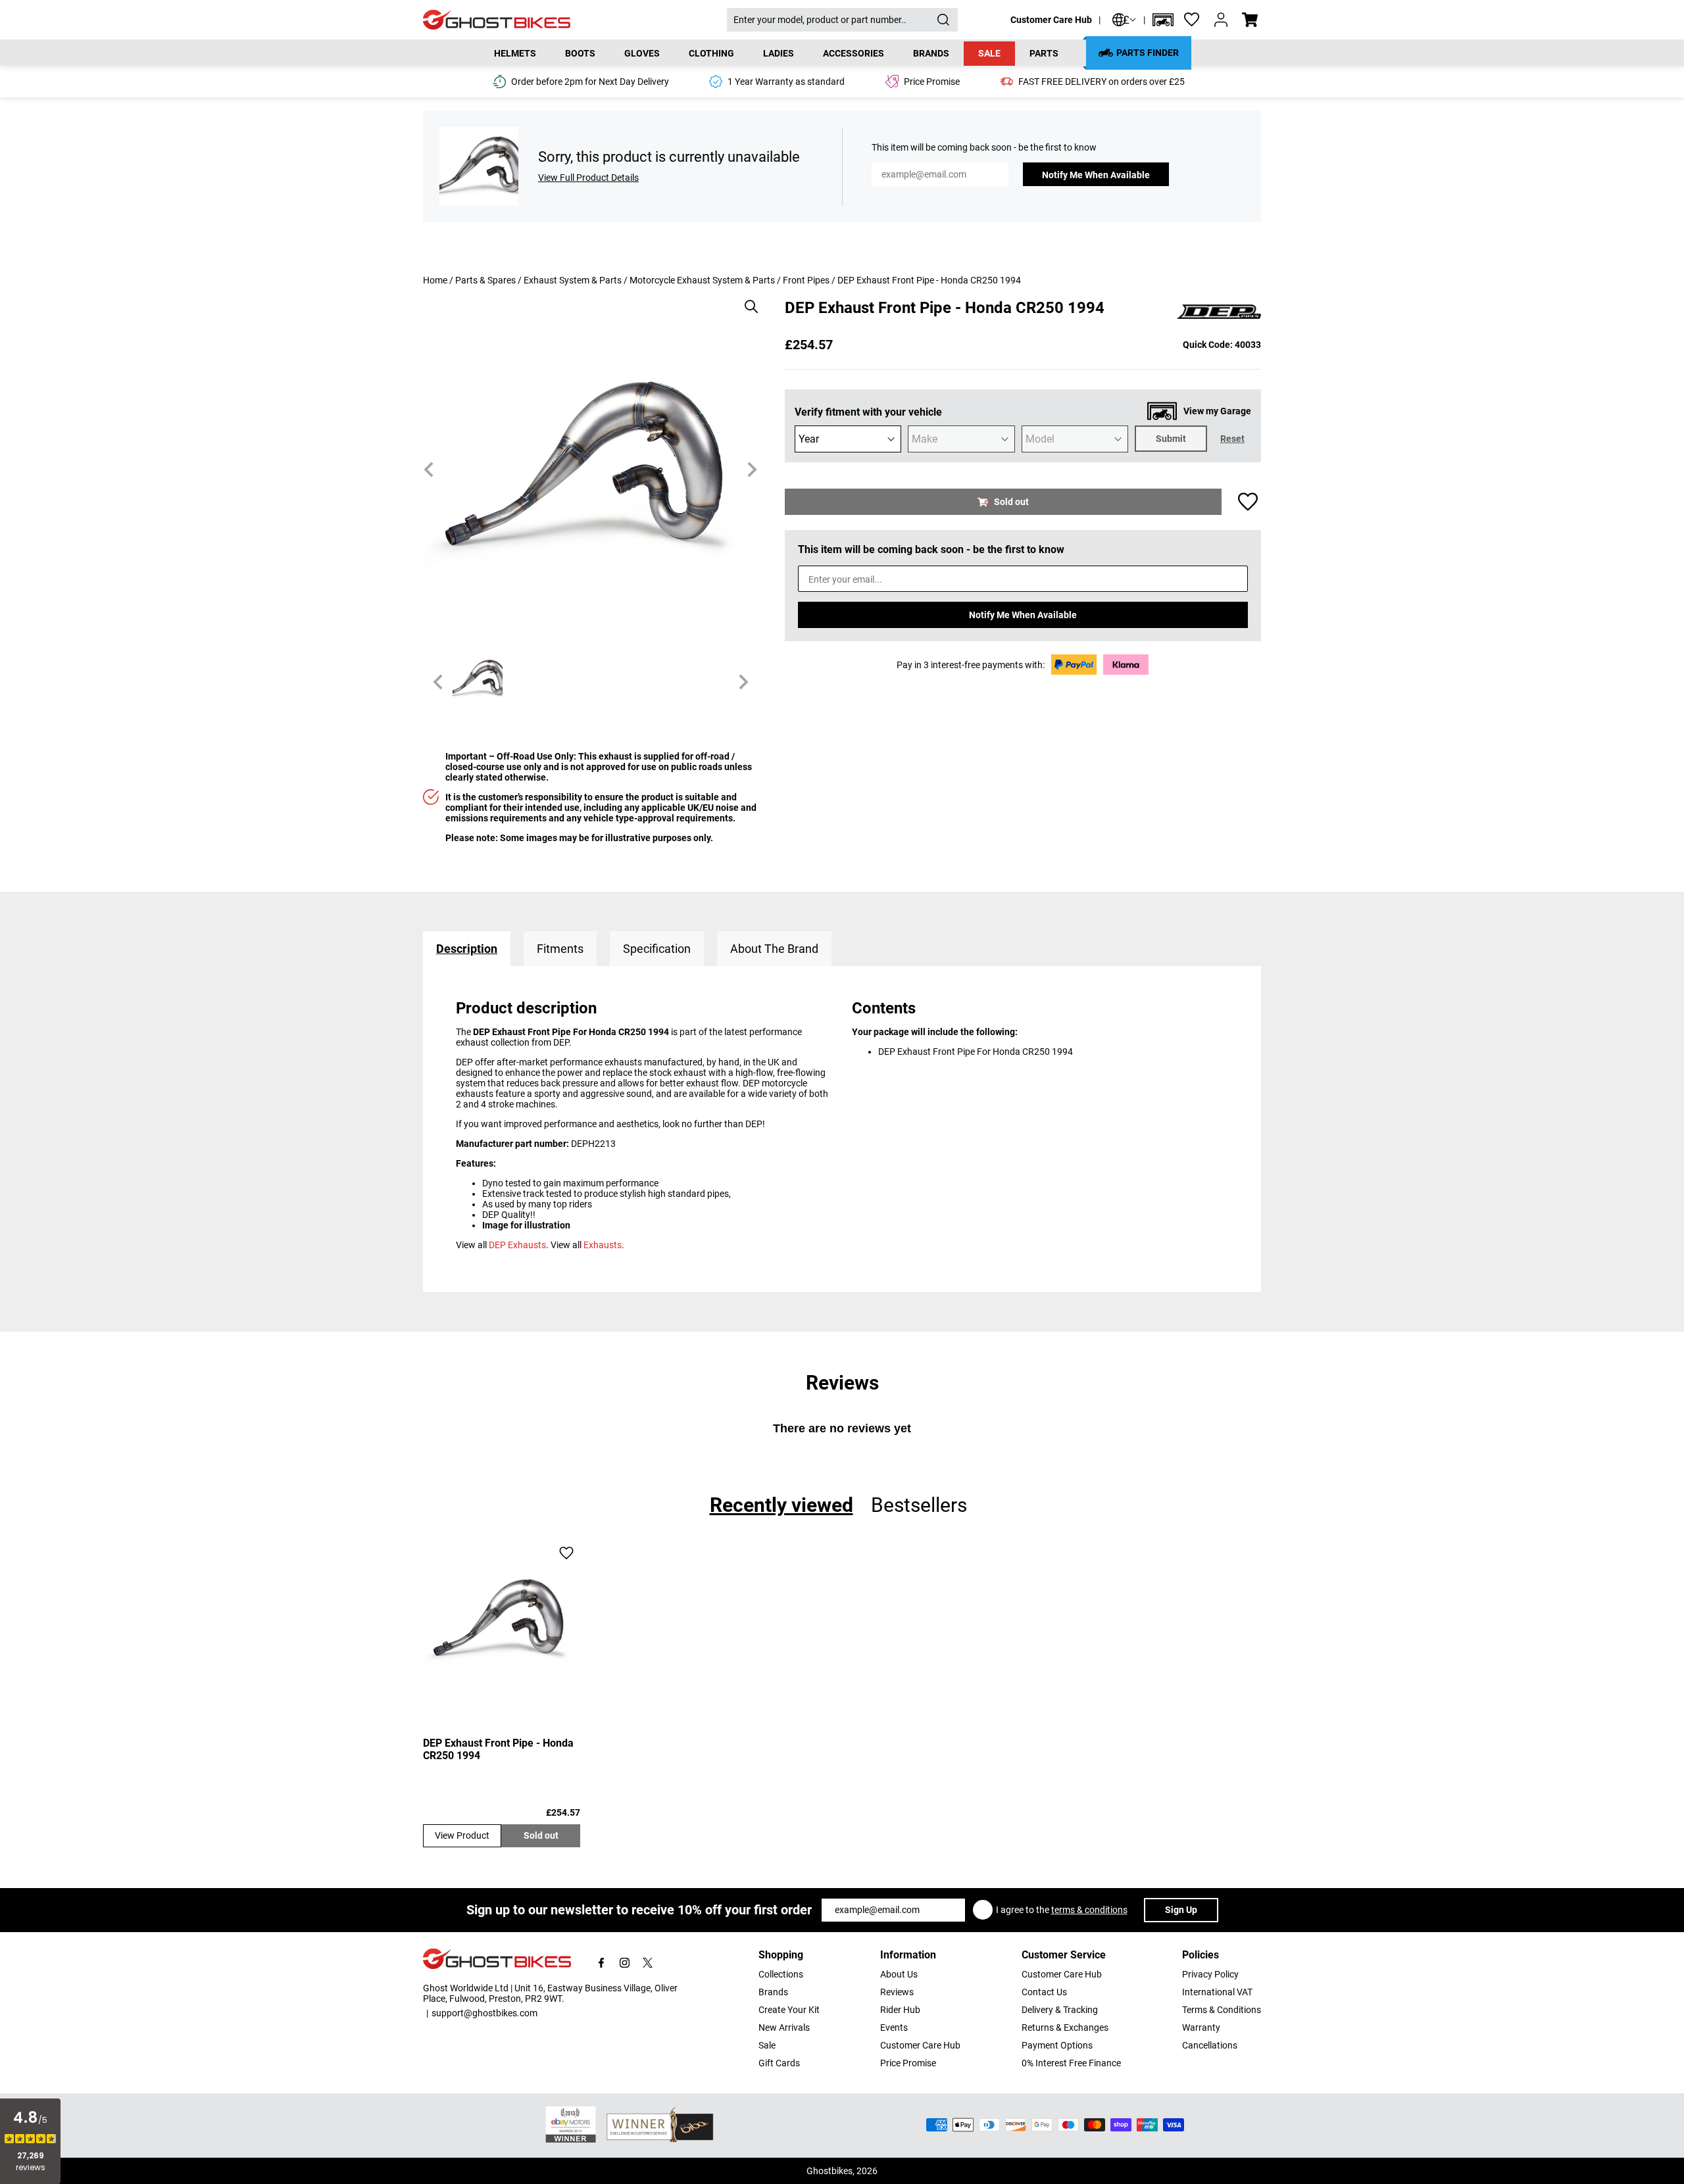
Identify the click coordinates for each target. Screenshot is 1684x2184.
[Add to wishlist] (1248, 502)
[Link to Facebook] (602, 1963)
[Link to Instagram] (625, 1963)
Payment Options (1057, 2045)
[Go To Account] (1221, 20)
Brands (773, 1992)
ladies (779, 53)
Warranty (1201, 2027)
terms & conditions (1089, 1910)
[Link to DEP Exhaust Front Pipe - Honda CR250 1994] (502, 1619)
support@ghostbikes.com (484, 2013)
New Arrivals (784, 2027)
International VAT (1217, 1992)
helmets (515, 53)
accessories (854, 53)
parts (1044, 53)
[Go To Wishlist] (1192, 20)
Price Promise (908, 2063)
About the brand (774, 949)
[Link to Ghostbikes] (575, 20)
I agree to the (1062, 1910)
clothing (711, 53)
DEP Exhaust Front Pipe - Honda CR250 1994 (498, 1749)
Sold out (541, 1835)
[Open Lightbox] (747, 300)
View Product (462, 1835)
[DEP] (1219, 312)
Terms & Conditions (1222, 2010)
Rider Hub (900, 2010)
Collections (781, 1974)
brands (931, 53)
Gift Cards (779, 2063)
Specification (657, 949)
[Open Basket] (1250, 20)
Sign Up (1181, 1910)
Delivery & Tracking (1060, 2010)
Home (435, 280)
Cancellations (1210, 2045)
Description (467, 949)
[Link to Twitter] (648, 1963)
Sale (989, 53)
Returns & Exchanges (1065, 2027)
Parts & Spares (485, 280)
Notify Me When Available (1096, 175)
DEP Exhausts (517, 1245)
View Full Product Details (588, 178)
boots (580, 53)
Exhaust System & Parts (573, 280)
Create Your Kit (789, 2010)
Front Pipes (806, 280)
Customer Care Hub (1051, 20)
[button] (1163, 20)
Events (894, 2027)
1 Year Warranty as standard (786, 82)
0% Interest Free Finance (1071, 2063)
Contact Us (1044, 1992)
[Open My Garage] (1163, 20)
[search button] (943, 20)
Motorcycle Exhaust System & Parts (702, 280)
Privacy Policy (1210, 1974)
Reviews (897, 1992)
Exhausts (603, 1245)
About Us (899, 1974)
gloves (642, 53)
